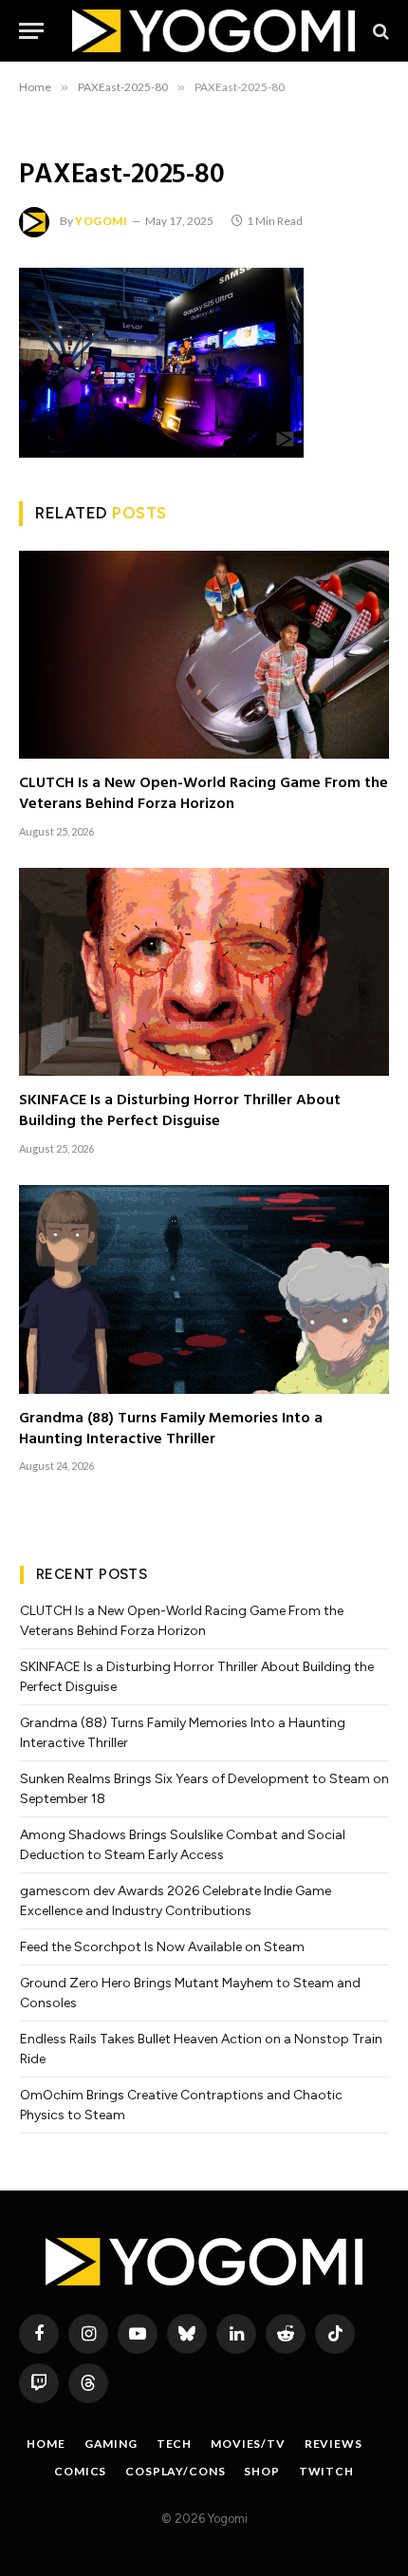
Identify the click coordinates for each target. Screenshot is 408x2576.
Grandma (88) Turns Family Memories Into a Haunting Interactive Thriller (171, 1429)
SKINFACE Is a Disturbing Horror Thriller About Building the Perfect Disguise (180, 1111)
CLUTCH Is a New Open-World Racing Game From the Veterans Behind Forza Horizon (204, 794)
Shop (261, 2471)
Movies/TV (248, 2444)
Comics (80, 2471)
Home (46, 2444)
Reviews (334, 2444)
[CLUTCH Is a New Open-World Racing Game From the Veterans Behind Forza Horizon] (204, 655)
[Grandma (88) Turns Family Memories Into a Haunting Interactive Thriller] (204, 1289)
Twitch (326, 2471)
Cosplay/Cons (175, 2471)
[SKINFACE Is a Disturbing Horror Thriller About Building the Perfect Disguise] (204, 972)
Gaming (111, 2444)
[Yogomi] (213, 31)
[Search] (379, 31)
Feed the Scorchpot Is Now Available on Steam (162, 1947)
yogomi (102, 221)
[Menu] (31, 31)
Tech (174, 2444)
